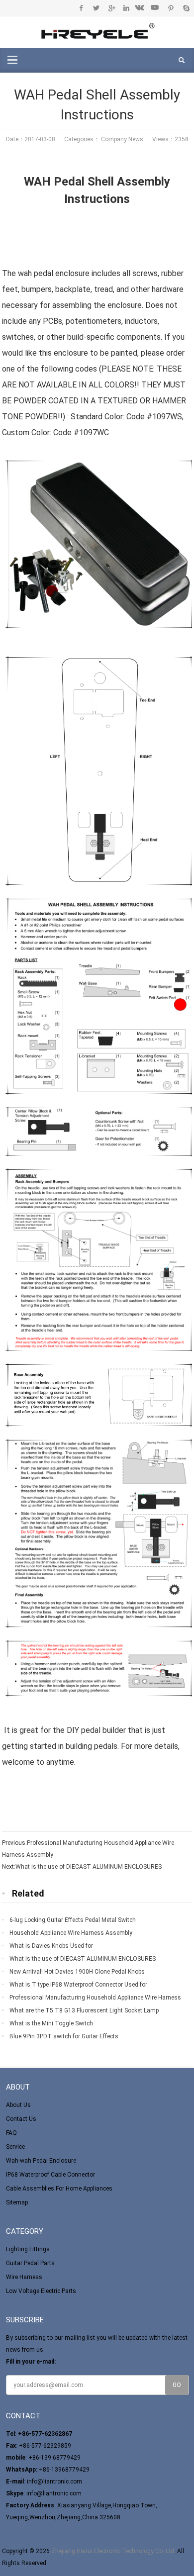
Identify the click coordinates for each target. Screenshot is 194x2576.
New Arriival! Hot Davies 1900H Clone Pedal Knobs (77, 1972)
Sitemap (17, 2202)
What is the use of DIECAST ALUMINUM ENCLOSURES (89, 1867)
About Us (18, 2105)
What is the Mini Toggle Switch (51, 2023)
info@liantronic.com (54, 2481)
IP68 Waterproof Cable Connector (50, 2175)
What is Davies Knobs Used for (51, 1946)
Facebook (81, 8)
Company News (122, 139)
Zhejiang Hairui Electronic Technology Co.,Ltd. (113, 2551)
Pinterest (171, 8)
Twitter (96, 8)
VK (141, 8)
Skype (186, 8)
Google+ (111, 8)
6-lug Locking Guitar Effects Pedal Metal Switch (73, 1920)
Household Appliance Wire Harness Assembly (71, 1933)
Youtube (156, 8)
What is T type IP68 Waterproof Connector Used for (78, 1985)
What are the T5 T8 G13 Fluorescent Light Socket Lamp (84, 2010)
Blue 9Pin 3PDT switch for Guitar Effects (64, 2036)
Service (15, 2147)
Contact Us (21, 2119)
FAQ (11, 2133)
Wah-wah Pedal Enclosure (41, 2161)
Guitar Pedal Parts (30, 2263)
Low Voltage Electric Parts (41, 2291)
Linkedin (126, 8)
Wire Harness (24, 2277)
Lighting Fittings (28, 2249)
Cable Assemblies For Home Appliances (59, 2189)
